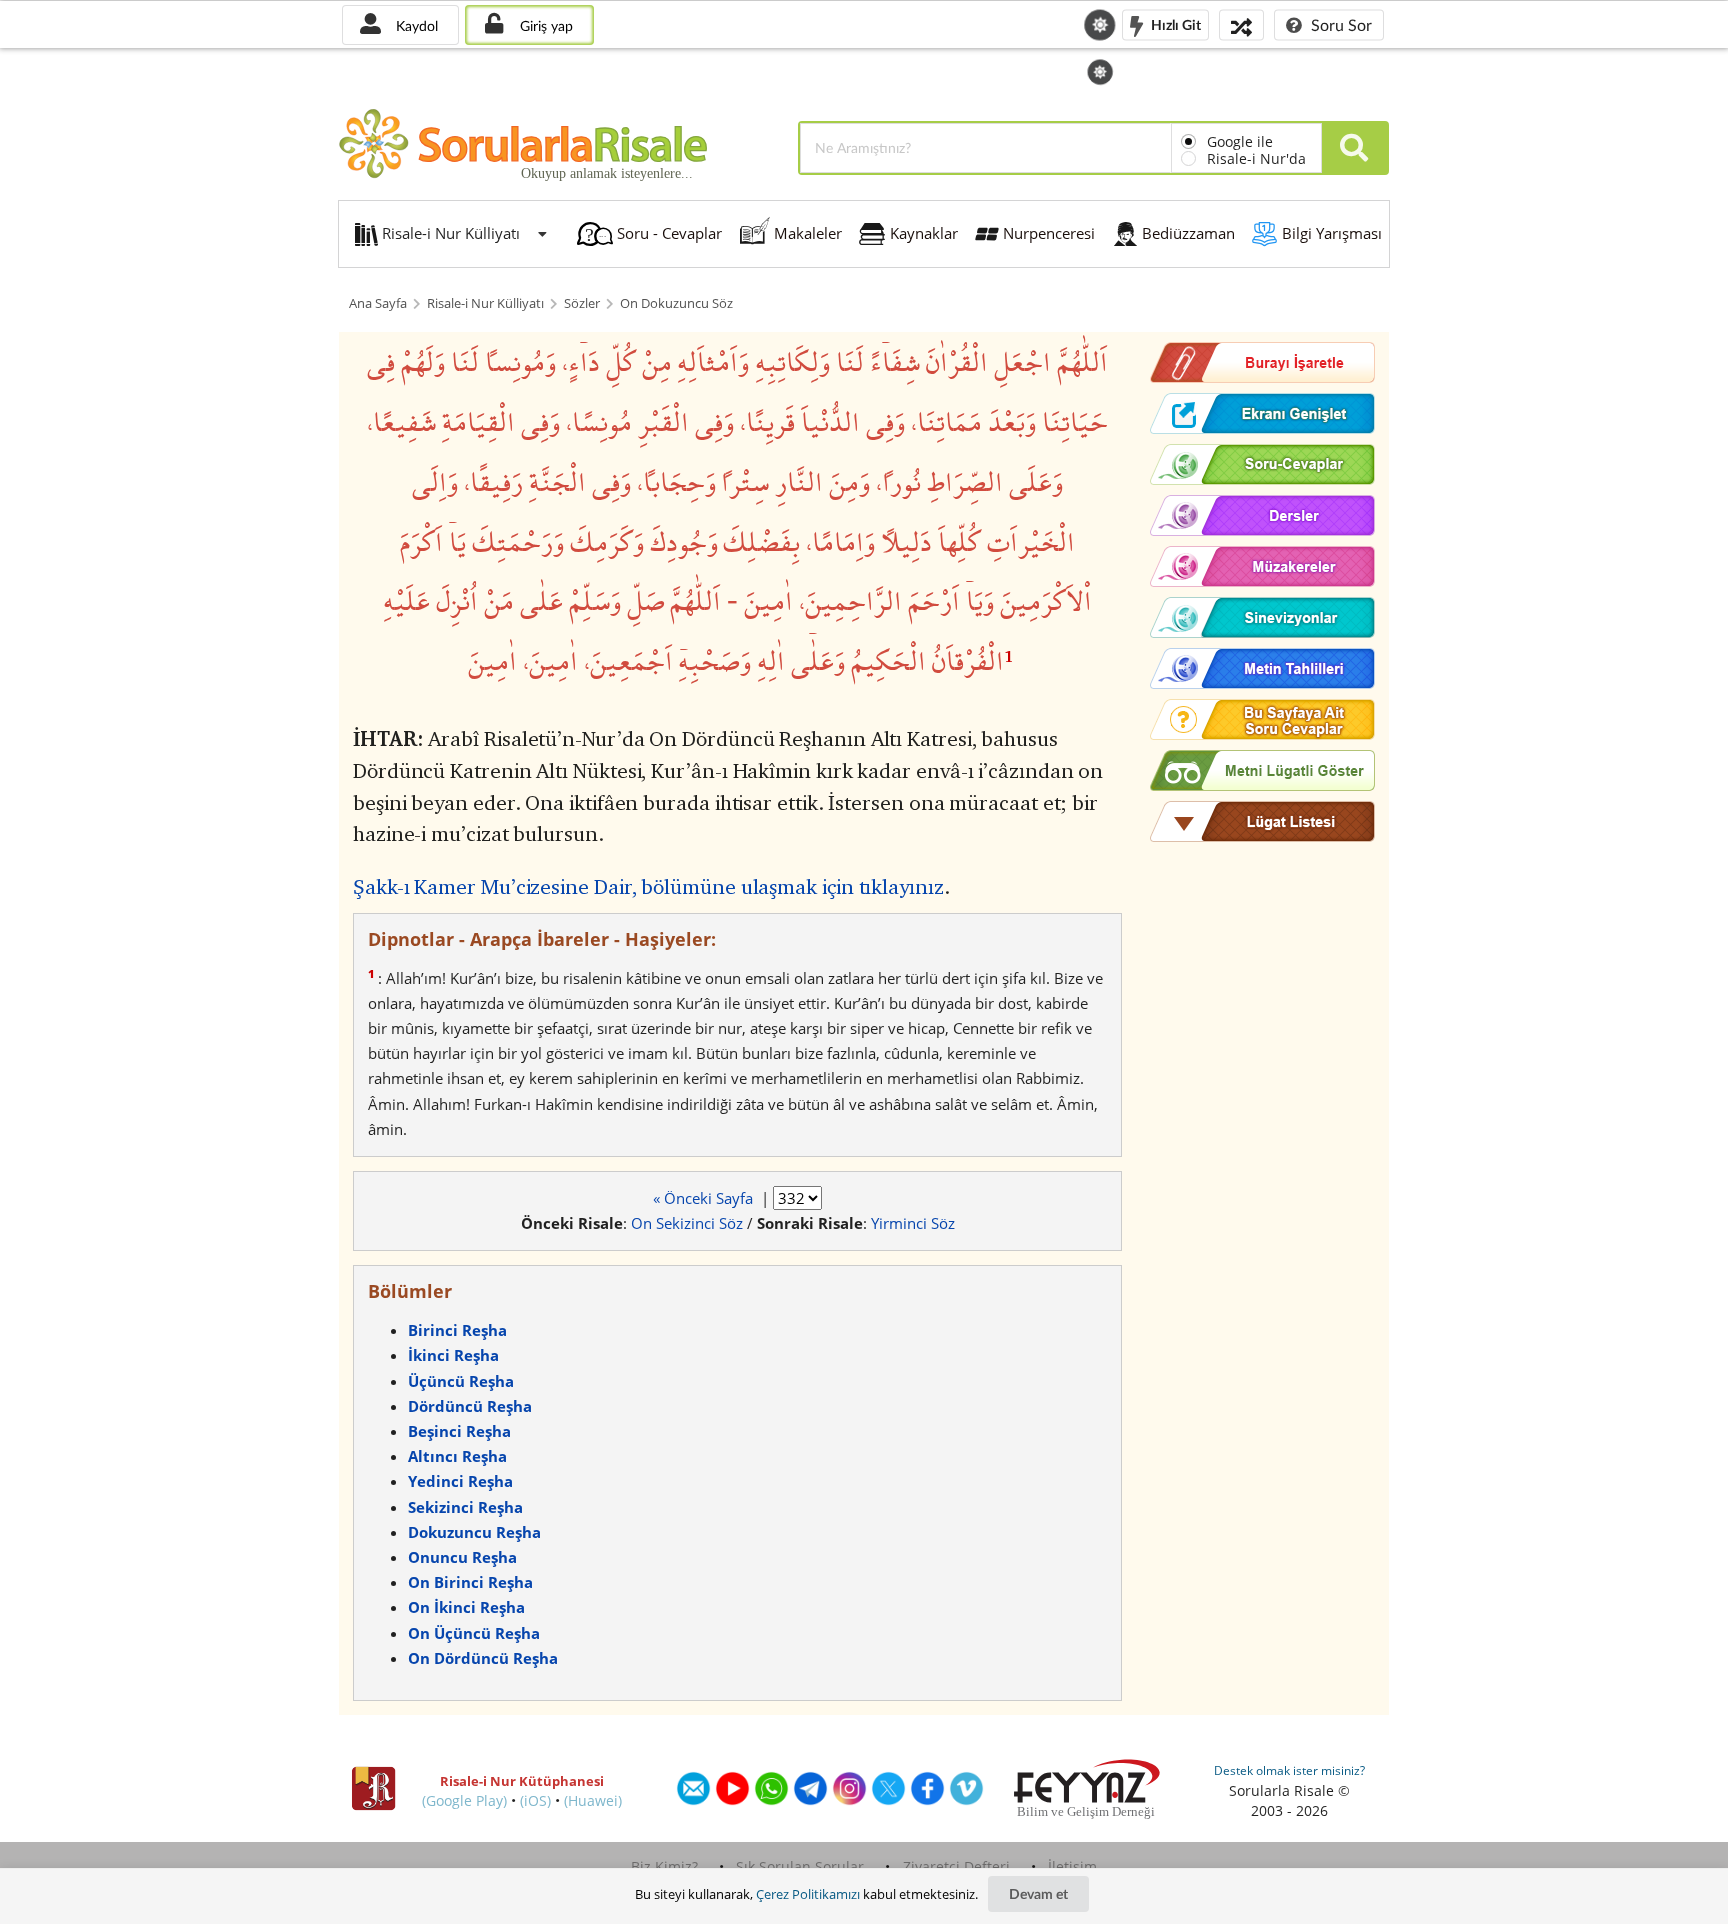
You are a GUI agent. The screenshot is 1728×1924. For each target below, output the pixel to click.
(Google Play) (464, 1800)
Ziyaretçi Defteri (956, 1866)
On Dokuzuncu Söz (676, 303)
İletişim (1072, 1866)
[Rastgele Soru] (1241, 24)
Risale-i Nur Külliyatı (485, 303)
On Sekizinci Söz (687, 1223)
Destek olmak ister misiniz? (1289, 1770)
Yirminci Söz (913, 1223)
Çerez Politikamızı (808, 1894)
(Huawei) (593, 1800)
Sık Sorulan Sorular (800, 1866)
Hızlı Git (1174, 23)
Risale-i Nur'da (1256, 158)
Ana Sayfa (378, 303)
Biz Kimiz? (664, 1866)
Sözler (582, 303)
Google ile (1240, 141)
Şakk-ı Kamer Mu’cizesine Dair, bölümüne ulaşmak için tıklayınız (648, 886)
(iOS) (535, 1800)
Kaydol (415, 25)
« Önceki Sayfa (705, 1198)
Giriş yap (544, 25)
